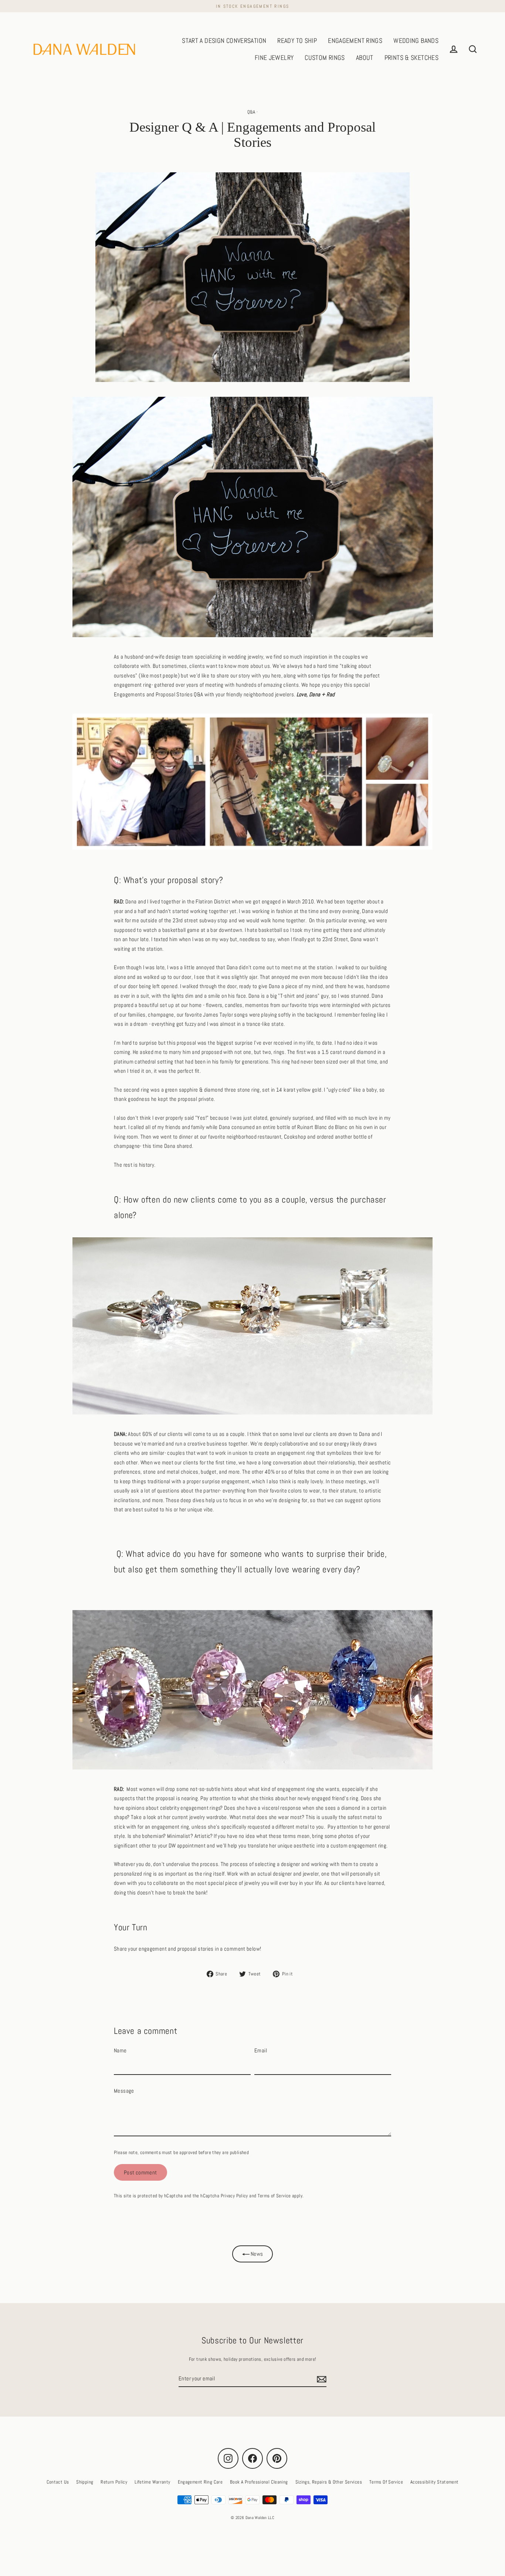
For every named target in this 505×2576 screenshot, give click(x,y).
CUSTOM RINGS (325, 58)
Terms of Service (274, 2196)
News (256, 2254)
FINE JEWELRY (274, 58)
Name (120, 2050)
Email (261, 2050)
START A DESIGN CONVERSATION (224, 40)
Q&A (251, 112)
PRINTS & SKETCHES (411, 58)
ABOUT (365, 58)
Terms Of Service (386, 2482)
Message (124, 2091)
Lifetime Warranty (152, 2482)
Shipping (85, 2482)
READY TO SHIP (297, 40)
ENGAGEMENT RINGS (355, 40)
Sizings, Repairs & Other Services (329, 2482)
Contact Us (58, 2482)
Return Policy (114, 2482)
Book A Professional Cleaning (259, 2482)
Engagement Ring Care (200, 2482)
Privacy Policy (234, 2196)
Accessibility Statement (435, 2482)
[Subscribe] (321, 2379)
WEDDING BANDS (416, 40)
